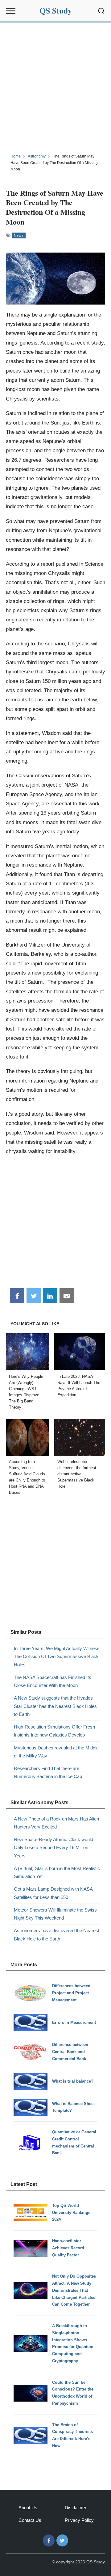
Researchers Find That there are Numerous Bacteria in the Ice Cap (48, 1772)
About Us (28, 2508)
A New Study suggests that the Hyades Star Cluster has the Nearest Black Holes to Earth (55, 1706)
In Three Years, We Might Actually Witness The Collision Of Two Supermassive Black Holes (57, 1657)
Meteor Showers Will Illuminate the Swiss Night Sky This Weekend (55, 1914)
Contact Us (30, 2520)
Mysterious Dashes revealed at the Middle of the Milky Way (56, 1752)
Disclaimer (76, 2508)
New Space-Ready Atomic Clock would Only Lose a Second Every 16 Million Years (53, 1848)
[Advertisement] (55, 87)
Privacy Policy (79, 2520)
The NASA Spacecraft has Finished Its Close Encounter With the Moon (53, 1681)
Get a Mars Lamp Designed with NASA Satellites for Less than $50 (53, 1893)
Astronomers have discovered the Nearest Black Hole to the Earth (57, 1934)
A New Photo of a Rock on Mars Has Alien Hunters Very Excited (56, 1823)
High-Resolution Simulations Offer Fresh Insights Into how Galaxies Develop (54, 1731)
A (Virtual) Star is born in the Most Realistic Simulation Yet (57, 1872)
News (19, 235)
